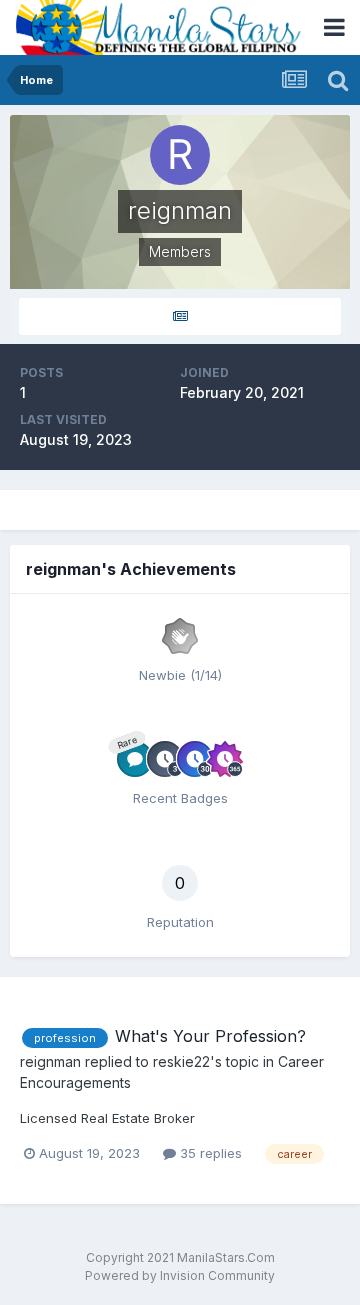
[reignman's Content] (180, 316)
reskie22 (181, 1061)
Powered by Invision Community (180, 1275)
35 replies (209, 1153)
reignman (50, 1061)
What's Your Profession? (210, 1036)
